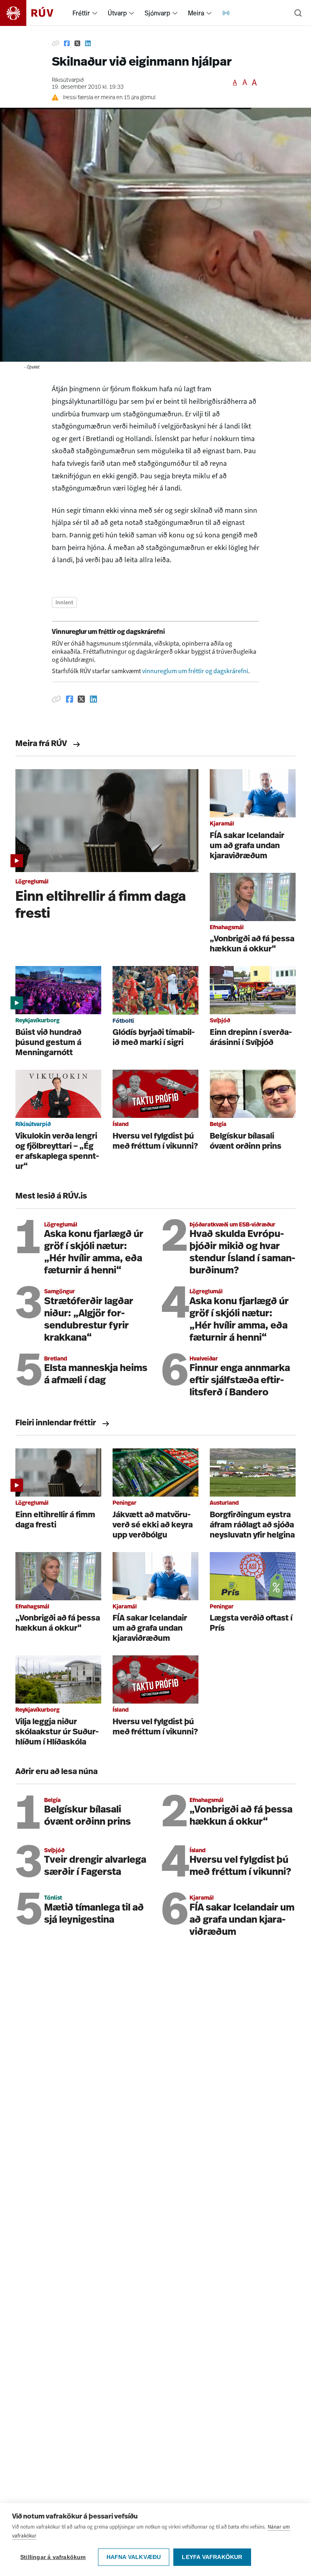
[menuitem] (95, 13)
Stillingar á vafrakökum (53, 2557)
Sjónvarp (157, 13)
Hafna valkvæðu (134, 2557)
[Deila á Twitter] (77, 44)
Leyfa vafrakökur (212, 2557)
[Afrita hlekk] (55, 44)
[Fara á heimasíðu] (34, 13)
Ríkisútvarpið (68, 80)
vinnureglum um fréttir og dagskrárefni (195, 671)
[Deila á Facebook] (67, 44)
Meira (196, 13)
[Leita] (298, 13)
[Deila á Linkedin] (88, 44)
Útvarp (117, 13)
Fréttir (81, 13)
